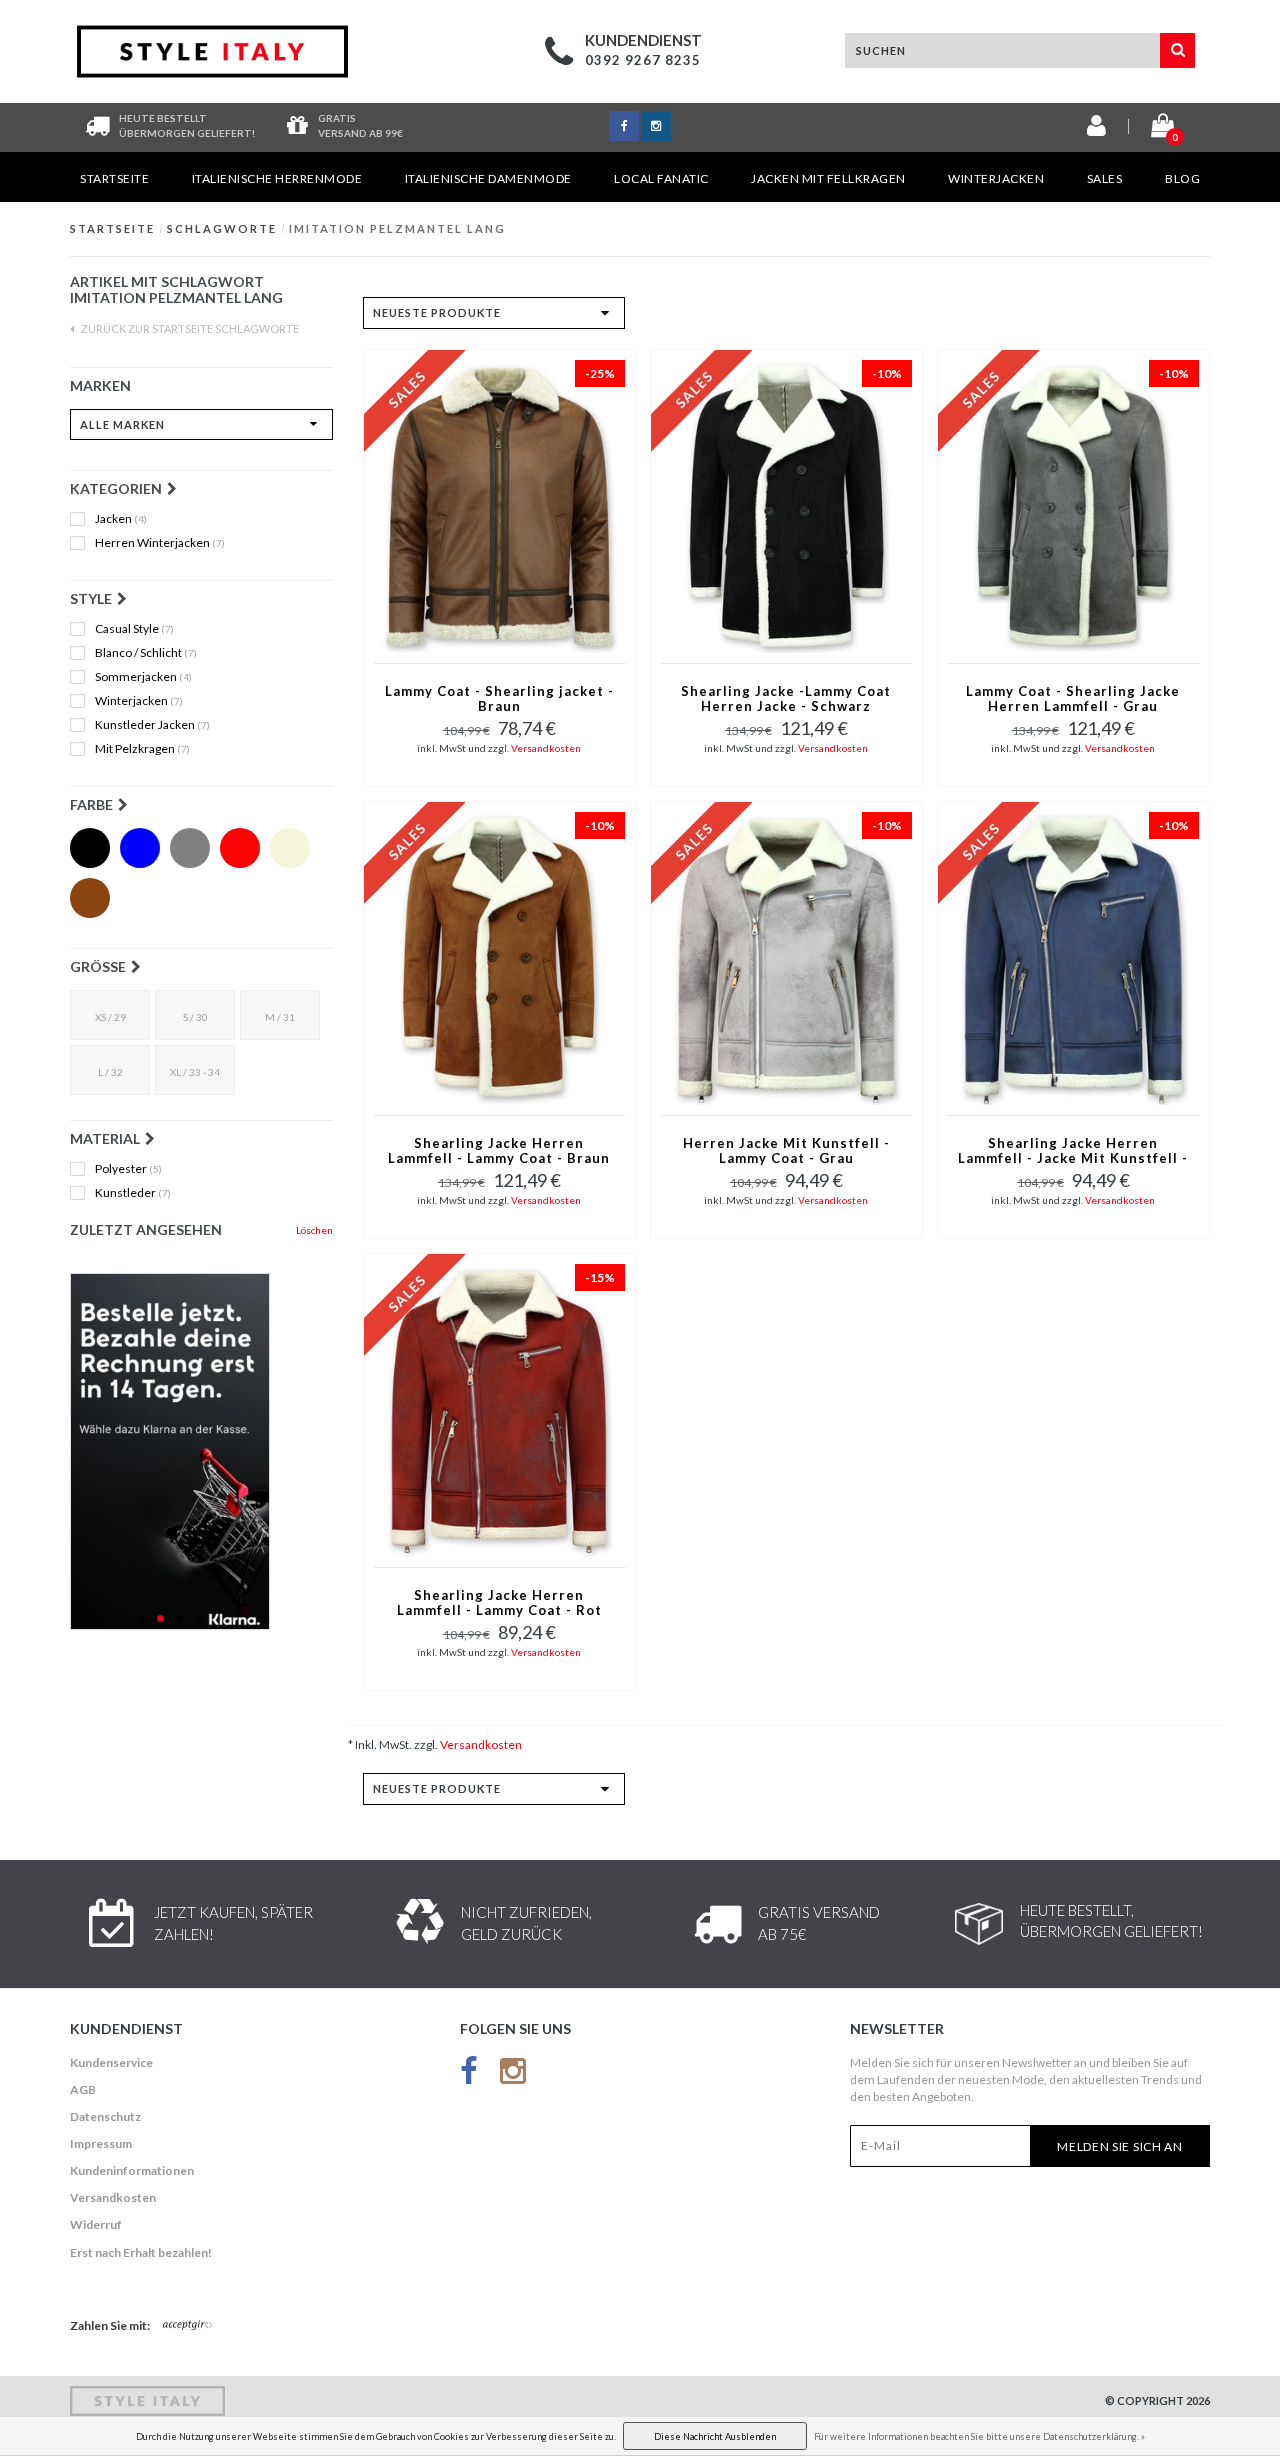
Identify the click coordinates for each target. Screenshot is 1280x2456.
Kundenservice (111, 2062)
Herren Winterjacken (160, 543)
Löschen (314, 1230)
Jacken (121, 519)
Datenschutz (105, 2116)
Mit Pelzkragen (142, 749)
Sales (1105, 178)
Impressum (101, 2143)
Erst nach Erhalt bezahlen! (141, 2252)
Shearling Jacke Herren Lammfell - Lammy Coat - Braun (499, 1151)
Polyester (128, 1169)
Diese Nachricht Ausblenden (715, 2436)
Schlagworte (222, 228)
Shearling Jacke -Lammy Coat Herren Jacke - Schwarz (786, 699)
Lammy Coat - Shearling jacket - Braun (499, 699)
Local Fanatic (661, 178)
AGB (83, 2089)
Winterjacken (996, 178)
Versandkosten (546, 748)
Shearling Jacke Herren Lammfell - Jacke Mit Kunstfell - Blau (1073, 1152)
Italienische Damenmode (488, 178)
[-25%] (499, 504)
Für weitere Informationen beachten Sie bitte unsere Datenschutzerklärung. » (979, 2436)
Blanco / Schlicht (146, 653)
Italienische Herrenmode (277, 178)
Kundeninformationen (132, 2170)
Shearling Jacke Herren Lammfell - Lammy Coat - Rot (499, 1603)
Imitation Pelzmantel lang (397, 228)
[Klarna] (201, 1451)
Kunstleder (133, 1193)
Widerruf (96, 2224)
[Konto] (1096, 129)
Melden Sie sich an (1120, 2146)
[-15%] (499, 1408)
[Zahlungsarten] (188, 2326)
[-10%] (786, 504)
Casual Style (134, 629)
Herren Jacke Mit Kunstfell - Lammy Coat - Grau (786, 1151)
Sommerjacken (143, 677)
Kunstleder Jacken (152, 725)
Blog (1182, 178)
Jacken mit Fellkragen (828, 178)
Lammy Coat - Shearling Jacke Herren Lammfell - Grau (1073, 699)
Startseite (114, 178)
